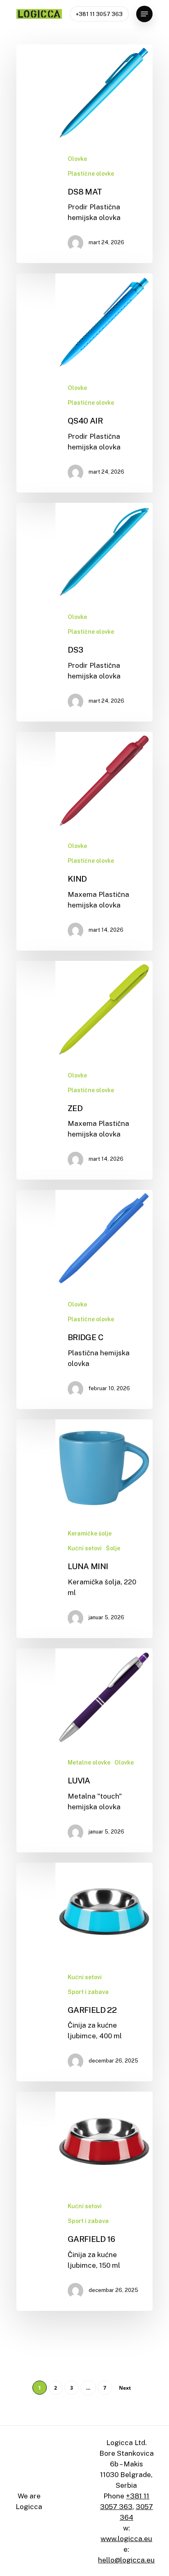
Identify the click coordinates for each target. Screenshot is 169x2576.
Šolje (113, 1548)
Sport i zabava (88, 1992)
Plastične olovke (91, 174)
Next (125, 2388)
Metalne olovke (89, 1762)
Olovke (77, 159)
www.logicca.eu (126, 2539)
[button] (144, 14)
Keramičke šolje (90, 1533)
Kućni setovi (85, 1548)
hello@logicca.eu (126, 2560)
